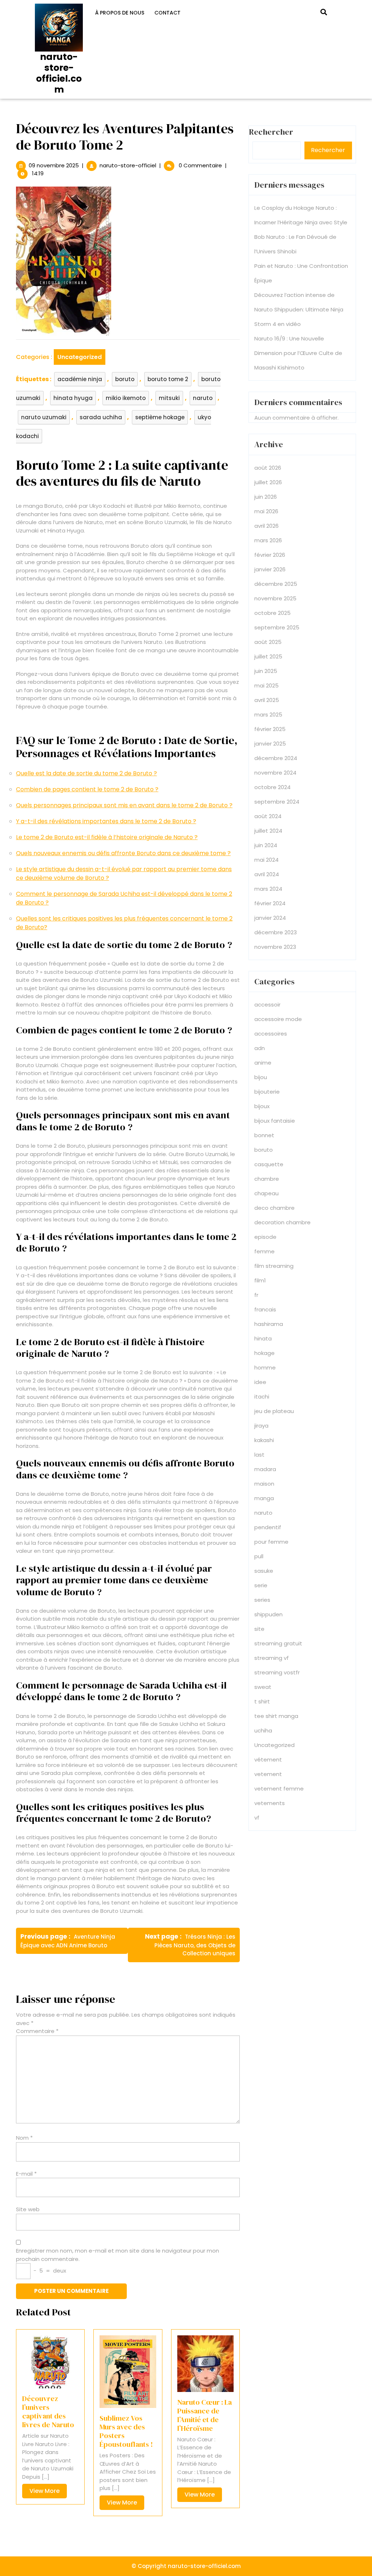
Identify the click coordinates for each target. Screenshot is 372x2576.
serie (261, 1585)
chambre (267, 1179)
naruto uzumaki (44, 417)
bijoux (262, 1106)
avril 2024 (267, 874)
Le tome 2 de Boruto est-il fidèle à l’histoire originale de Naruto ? (107, 837)
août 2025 (268, 642)
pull (259, 1556)
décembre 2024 (276, 758)
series (262, 1600)
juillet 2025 (268, 656)
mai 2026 (266, 511)
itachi (262, 1397)
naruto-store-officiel (128, 165)
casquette (269, 1164)
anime (263, 1063)
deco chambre (274, 1208)
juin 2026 (266, 497)
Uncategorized (80, 357)
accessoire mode (278, 1019)
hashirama (269, 1324)
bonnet (264, 1135)
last (259, 1455)
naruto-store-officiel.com (59, 73)
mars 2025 (268, 715)
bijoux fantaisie (275, 1121)
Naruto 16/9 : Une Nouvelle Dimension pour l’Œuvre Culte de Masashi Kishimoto (298, 353)
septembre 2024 (277, 802)
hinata (263, 1338)
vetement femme (279, 1789)
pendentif (268, 1527)
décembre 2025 (276, 584)
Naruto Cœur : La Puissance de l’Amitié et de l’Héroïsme (205, 2415)
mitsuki (169, 398)
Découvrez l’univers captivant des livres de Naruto (48, 2412)
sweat (263, 1687)
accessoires (271, 1034)
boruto (125, 379)
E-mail (26, 2174)
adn (260, 1048)
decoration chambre (282, 1222)
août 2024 (268, 816)
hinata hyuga (73, 398)
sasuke (264, 1571)
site (259, 1629)
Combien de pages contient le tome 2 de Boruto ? (87, 789)
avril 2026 (266, 526)
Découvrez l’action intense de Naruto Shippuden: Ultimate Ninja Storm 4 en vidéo (299, 309)
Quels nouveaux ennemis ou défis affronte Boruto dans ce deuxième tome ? (123, 853)
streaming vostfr (277, 1672)
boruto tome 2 (168, 379)
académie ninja (80, 379)
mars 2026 (268, 540)
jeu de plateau (274, 1411)
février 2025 (270, 729)
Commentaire (37, 2031)
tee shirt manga (276, 1716)
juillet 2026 (268, 482)
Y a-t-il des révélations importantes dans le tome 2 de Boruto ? (106, 821)
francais (265, 1309)
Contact (167, 13)
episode (265, 1237)
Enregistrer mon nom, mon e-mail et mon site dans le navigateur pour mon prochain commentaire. (118, 2255)
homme (265, 1367)
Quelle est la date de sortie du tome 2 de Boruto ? (86, 773)
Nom (24, 2138)
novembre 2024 (275, 773)
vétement (268, 1759)
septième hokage (160, 417)
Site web (28, 2209)
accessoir (267, 1005)
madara (265, 1469)
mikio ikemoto (126, 398)
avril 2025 (267, 700)
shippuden (268, 1614)
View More (48, 2492)
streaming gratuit (278, 1643)
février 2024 (270, 903)
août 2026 (268, 468)
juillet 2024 (268, 831)
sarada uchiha (101, 417)
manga (264, 1498)
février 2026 (270, 555)
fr (256, 1295)
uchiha (263, 1730)
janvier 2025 (270, 744)
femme (264, 1251)
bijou (261, 1077)
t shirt (262, 1701)
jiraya (261, 1426)
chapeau (266, 1193)
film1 (260, 1280)
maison (264, 1484)
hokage (264, 1353)
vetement (268, 1774)
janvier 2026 (270, 569)
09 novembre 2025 (54, 165)
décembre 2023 (276, 932)
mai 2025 (266, 685)
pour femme (271, 1542)
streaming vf (272, 1658)
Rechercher (328, 150)
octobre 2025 (272, 613)
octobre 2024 (272, 787)
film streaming (274, 1266)
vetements (270, 1803)
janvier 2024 (270, 918)
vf (257, 1818)
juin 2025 (266, 671)
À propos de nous (120, 13)
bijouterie (267, 1092)
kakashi (264, 1440)
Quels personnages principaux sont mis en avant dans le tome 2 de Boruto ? (124, 805)
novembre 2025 (275, 598)
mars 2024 (268, 889)
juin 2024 (266, 845)
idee (260, 1382)
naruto (203, 398)
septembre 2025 (277, 627)
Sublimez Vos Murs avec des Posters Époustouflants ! (126, 2431)
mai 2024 (266, 860)
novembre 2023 (275, 947)
